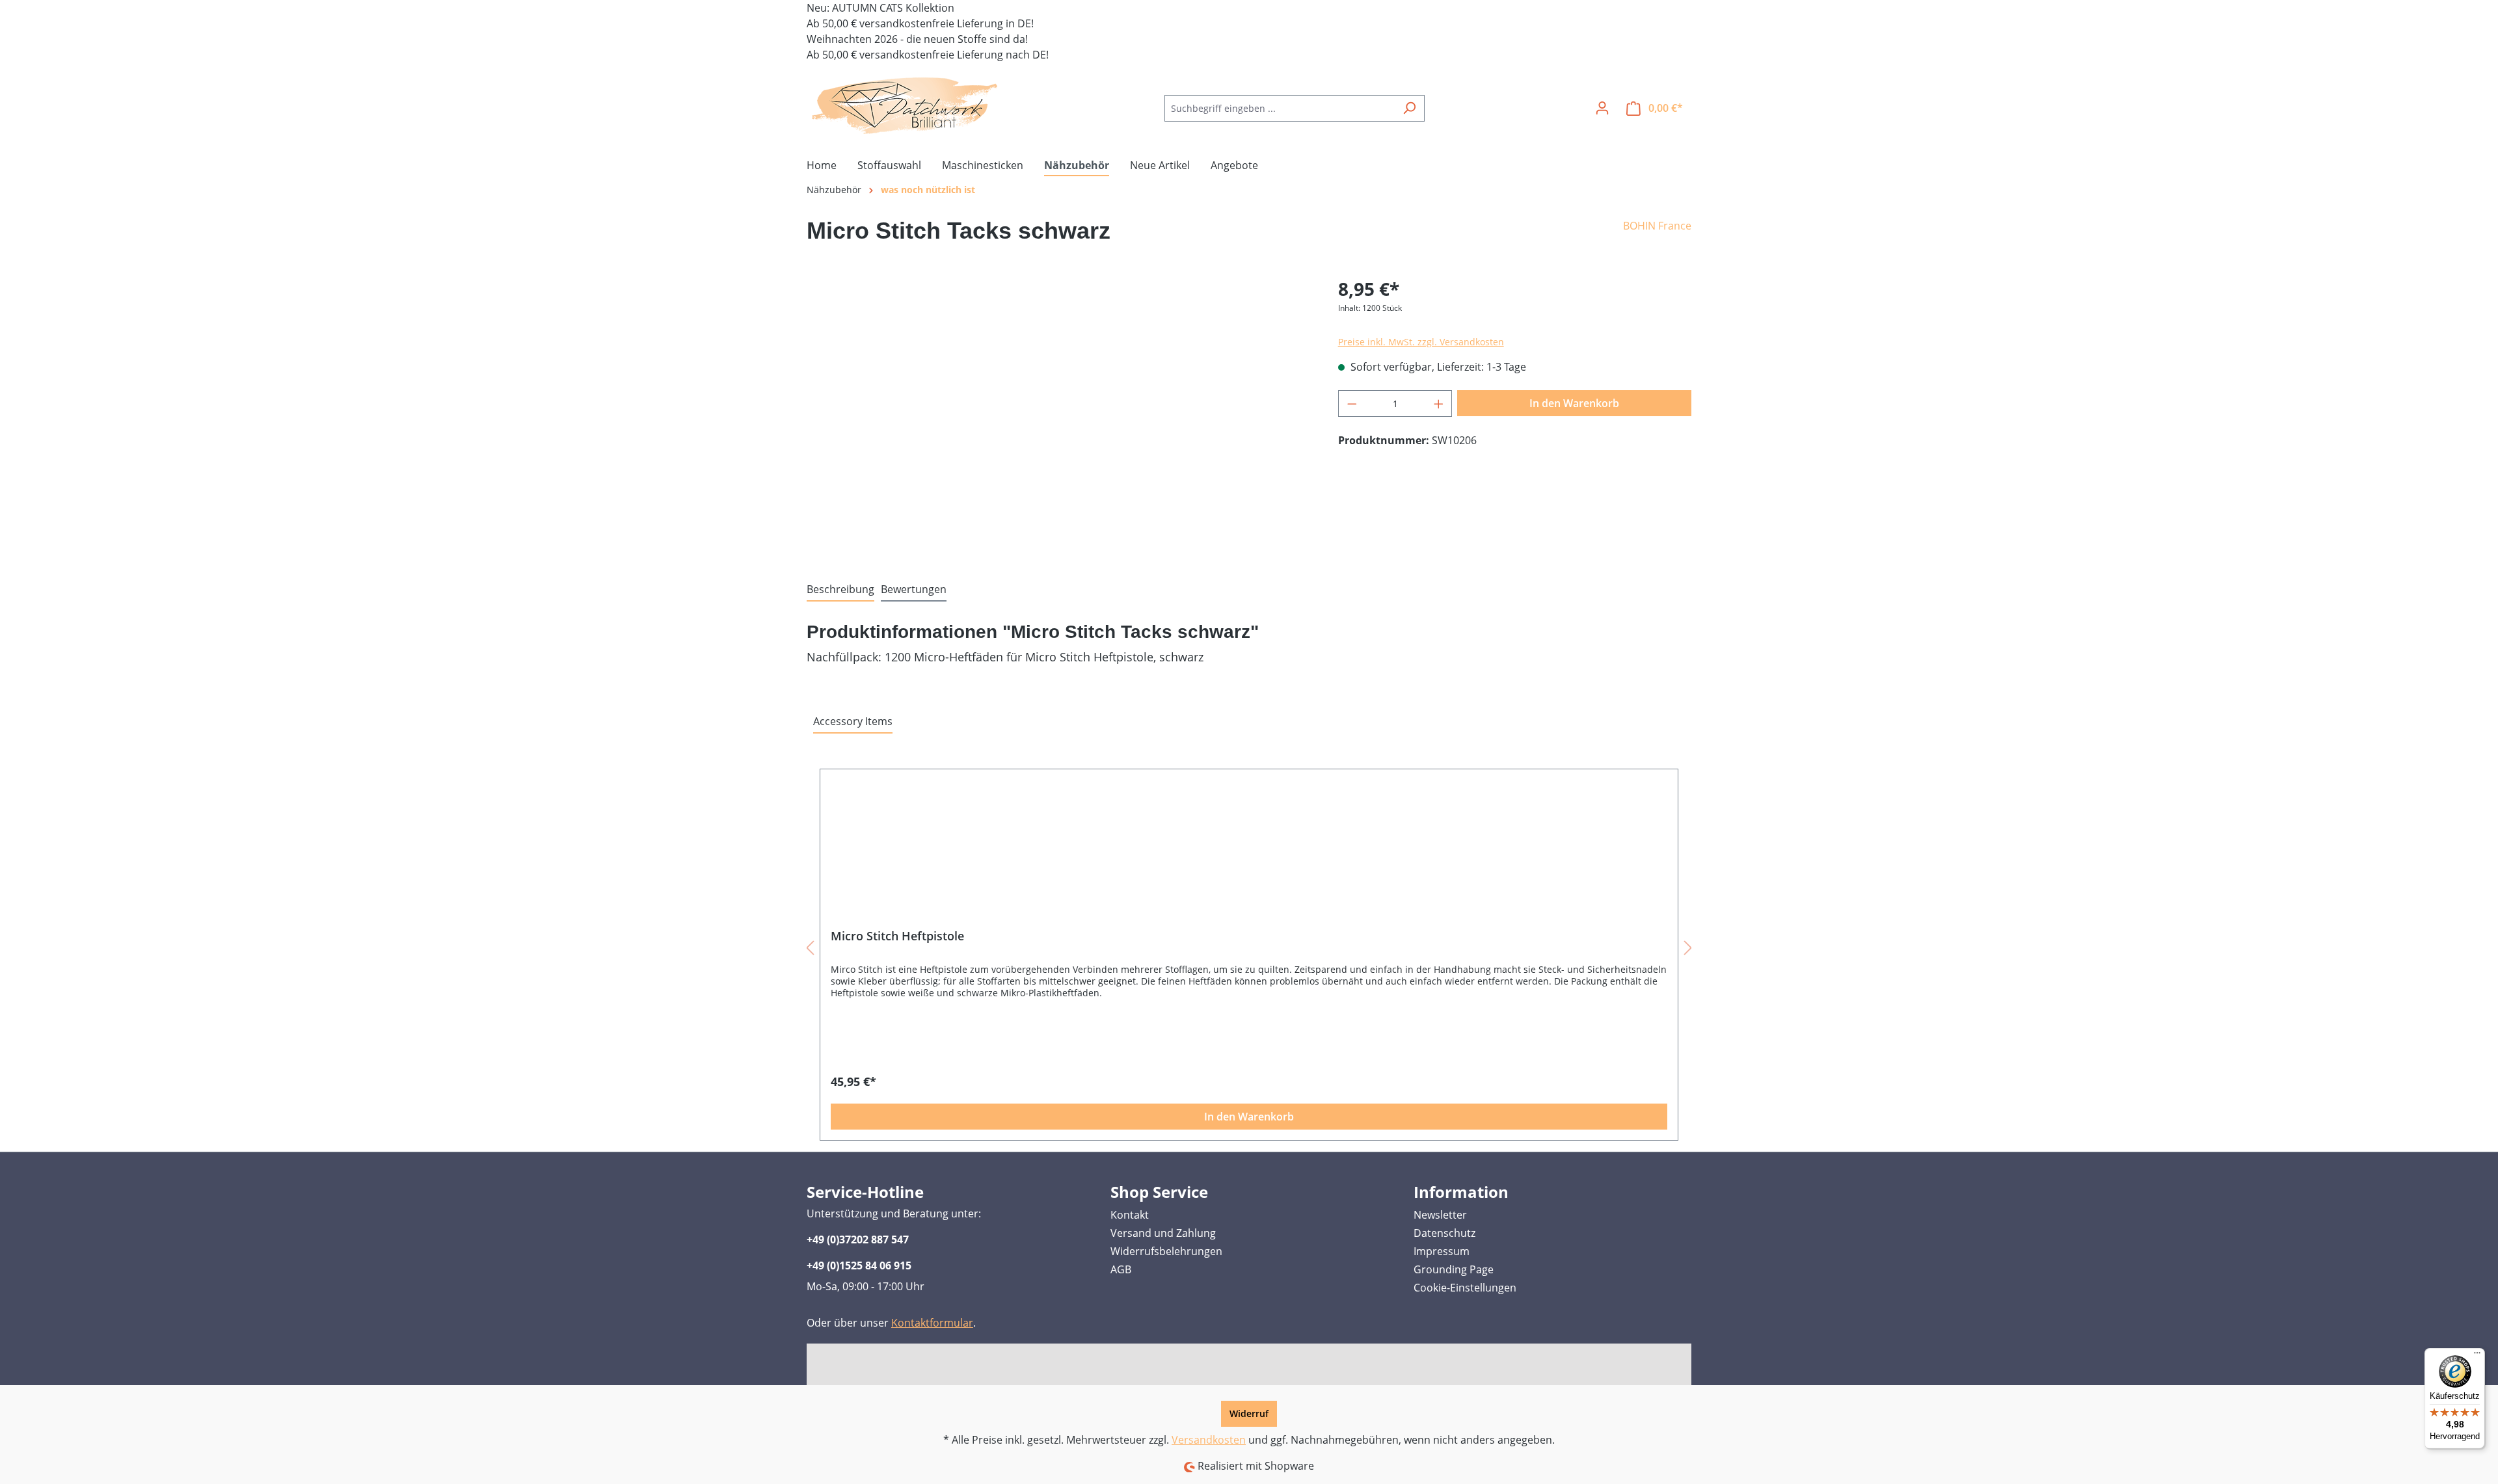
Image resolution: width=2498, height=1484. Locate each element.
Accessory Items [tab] (853, 721)
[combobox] (1280, 108)
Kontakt (1130, 1215)
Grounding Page (1454, 1269)
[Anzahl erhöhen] (1439, 404)
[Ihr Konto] (1602, 108)
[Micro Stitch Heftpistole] (1249, 854)
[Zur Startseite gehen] (904, 105)
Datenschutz (1444, 1233)
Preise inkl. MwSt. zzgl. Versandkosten (1421, 342)
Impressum (1442, 1251)
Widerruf (1249, 1413)
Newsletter (1440, 1215)
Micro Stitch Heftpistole (897, 936)
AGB (1121, 1269)
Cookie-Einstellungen (1465, 1288)
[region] (1059, 415)
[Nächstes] (1688, 947)
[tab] (840, 590)
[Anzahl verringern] (1352, 404)
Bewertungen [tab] (914, 589)
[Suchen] (1409, 108)
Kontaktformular (932, 1323)
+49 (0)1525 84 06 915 (859, 1265)
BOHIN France (1657, 226)
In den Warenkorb (1574, 403)
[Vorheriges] (810, 947)
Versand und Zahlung (1163, 1233)
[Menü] (2477, 1356)
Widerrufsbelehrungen (1166, 1251)
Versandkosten (1209, 1440)
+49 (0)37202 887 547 (858, 1239)
